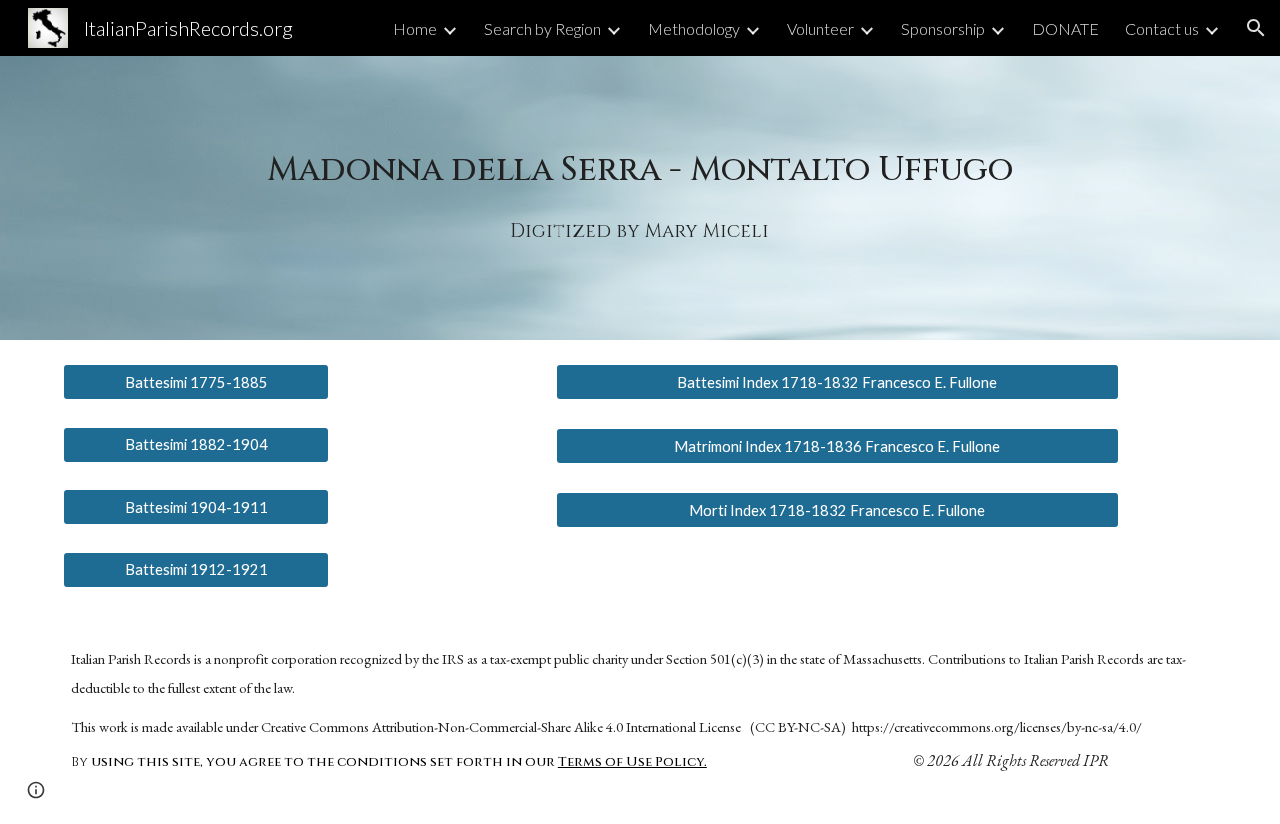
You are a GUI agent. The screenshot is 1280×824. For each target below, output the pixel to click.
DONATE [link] (1065, 28)
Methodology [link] (694, 28)
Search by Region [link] (542, 28)
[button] (1256, 28)
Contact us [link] (1162, 28)
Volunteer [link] (820, 28)
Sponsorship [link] (943, 28)
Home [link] (415, 28)
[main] (639, 169)
